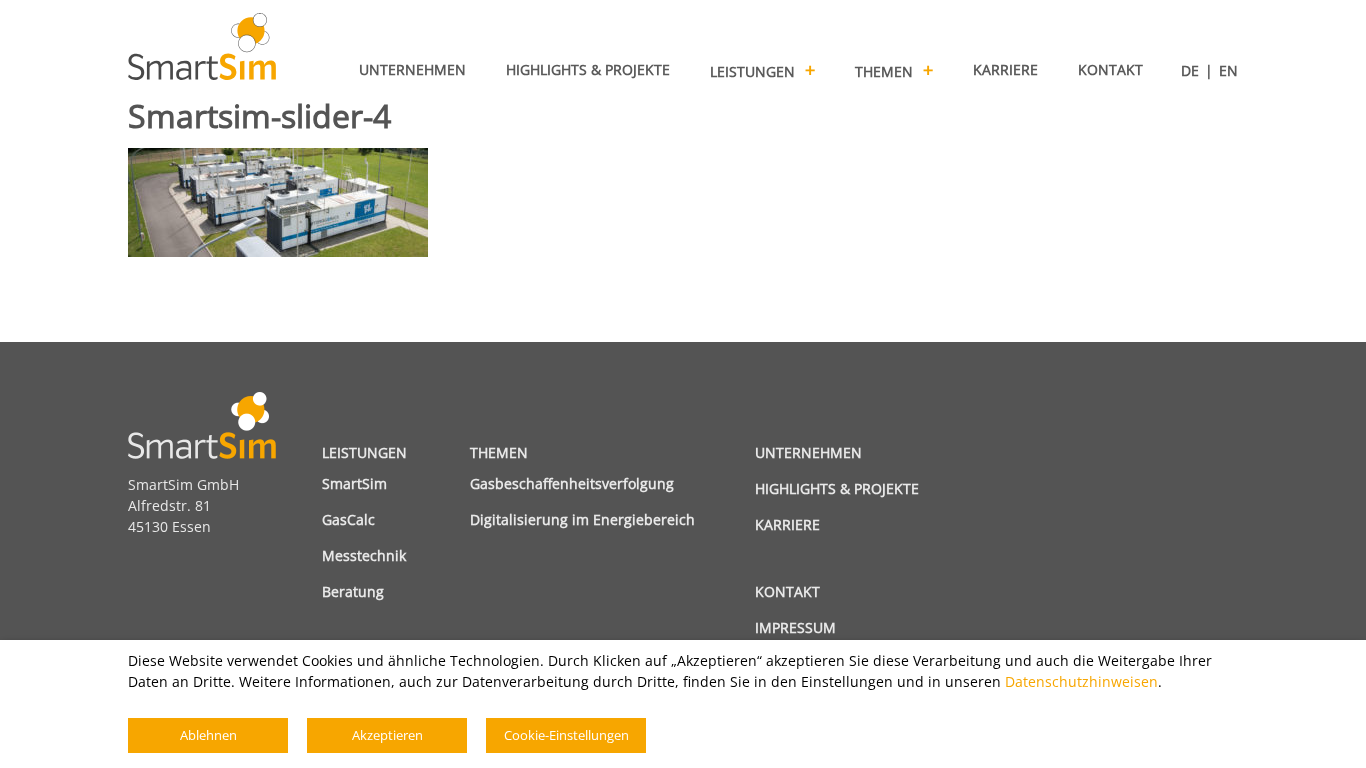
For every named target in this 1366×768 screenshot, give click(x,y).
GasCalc (348, 519)
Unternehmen (808, 452)
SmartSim (354, 483)
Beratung (353, 591)
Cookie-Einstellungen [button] (566, 735)
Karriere (787, 524)
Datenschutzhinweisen (1081, 681)
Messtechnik (364, 555)
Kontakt (787, 591)
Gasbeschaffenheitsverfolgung (572, 483)
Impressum (795, 627)
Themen (499, 452)
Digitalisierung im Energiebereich (582, 519)
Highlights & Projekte (837, 488)
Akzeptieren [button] (387, 735)
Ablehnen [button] (208, 735)
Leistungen (364, 452)
